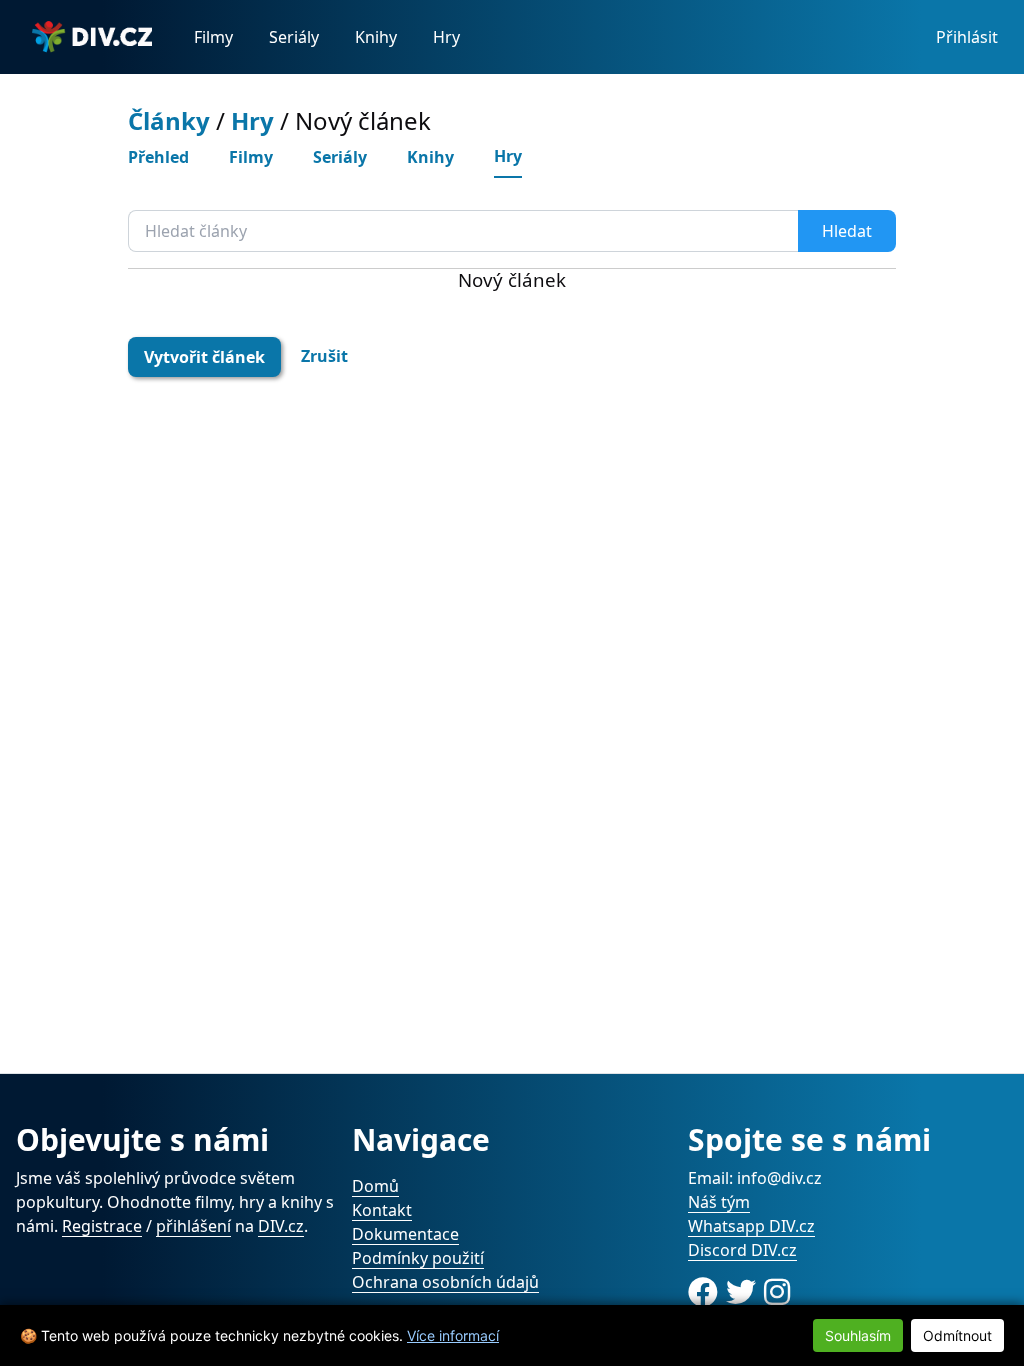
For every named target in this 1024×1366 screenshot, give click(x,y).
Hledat (847, 231)
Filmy (213, 37)
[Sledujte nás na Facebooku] (707, 1291)
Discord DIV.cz (742, 1250)
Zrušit (324, 356)
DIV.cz (281, 1226)
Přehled (158, 157)
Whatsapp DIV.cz (751, 1226)
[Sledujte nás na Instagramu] (777, 1291)
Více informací (453, 1335)
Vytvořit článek (204, 357)
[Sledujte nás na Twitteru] (745, 1291)
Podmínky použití (418, 1258)
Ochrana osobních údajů (445, 1282)
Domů (375, 1186)
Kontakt (382, 1210)
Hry (446, 37)
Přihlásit (967, 37)
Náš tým (719, 1202)
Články (169, 120)
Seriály (294, 37)
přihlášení (193, 1226)
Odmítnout (957, 1335)
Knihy (376, 37)
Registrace (102, 1226)
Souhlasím (858, 1335)
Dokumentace (405, 1234)
